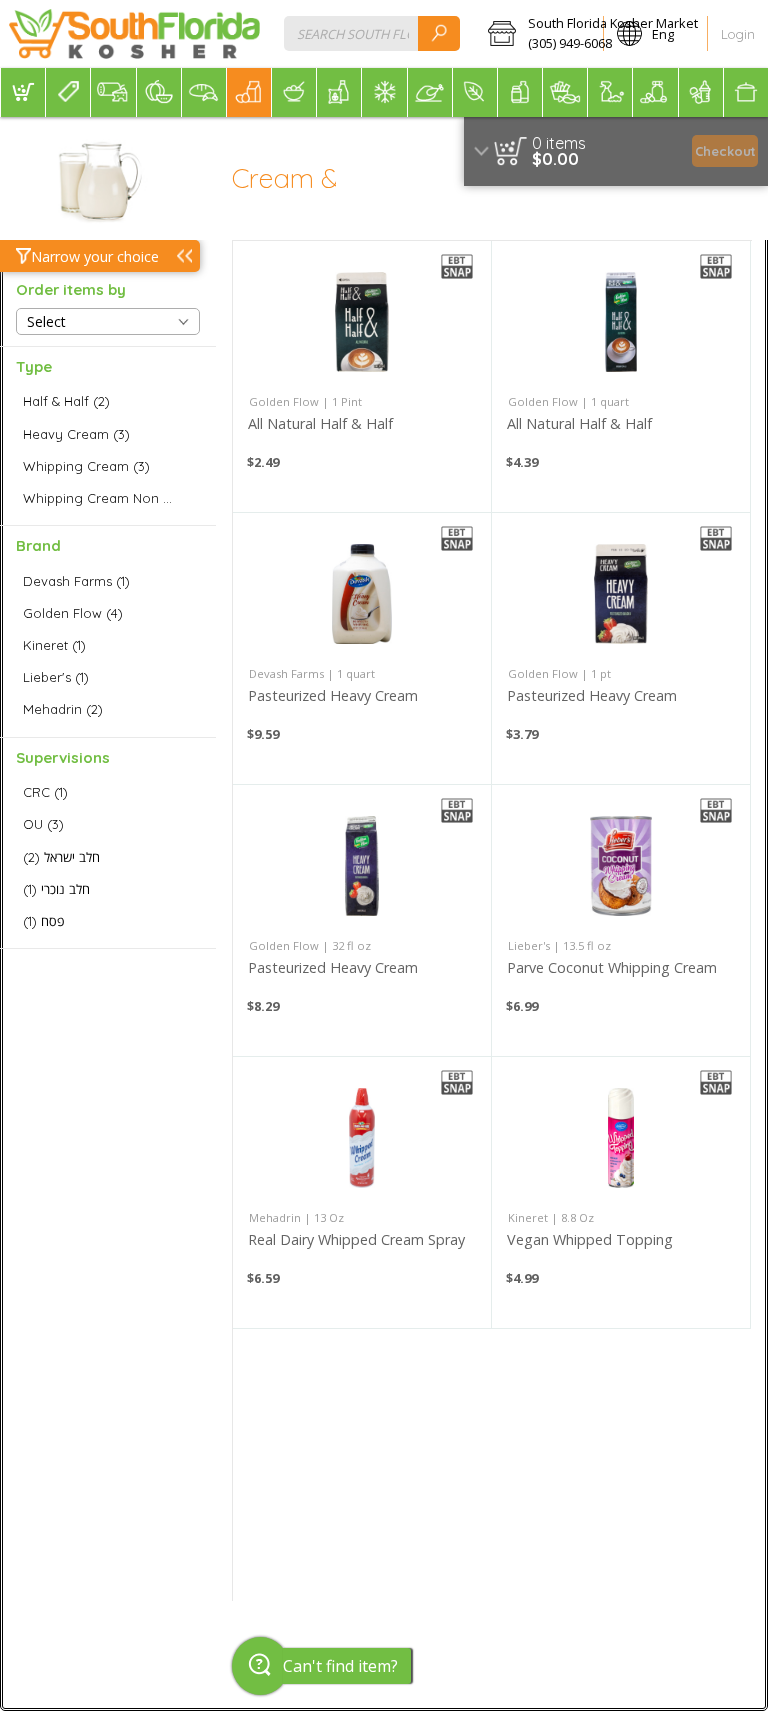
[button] (539, 34)
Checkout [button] (725, 151)
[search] (439, 33)
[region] (616, 151)
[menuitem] (22, 92)
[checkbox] (108, 401)
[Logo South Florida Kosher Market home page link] (134, 34)
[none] (362, 376)
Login (738, 34)
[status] (559, 143)
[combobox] (372, 33)
